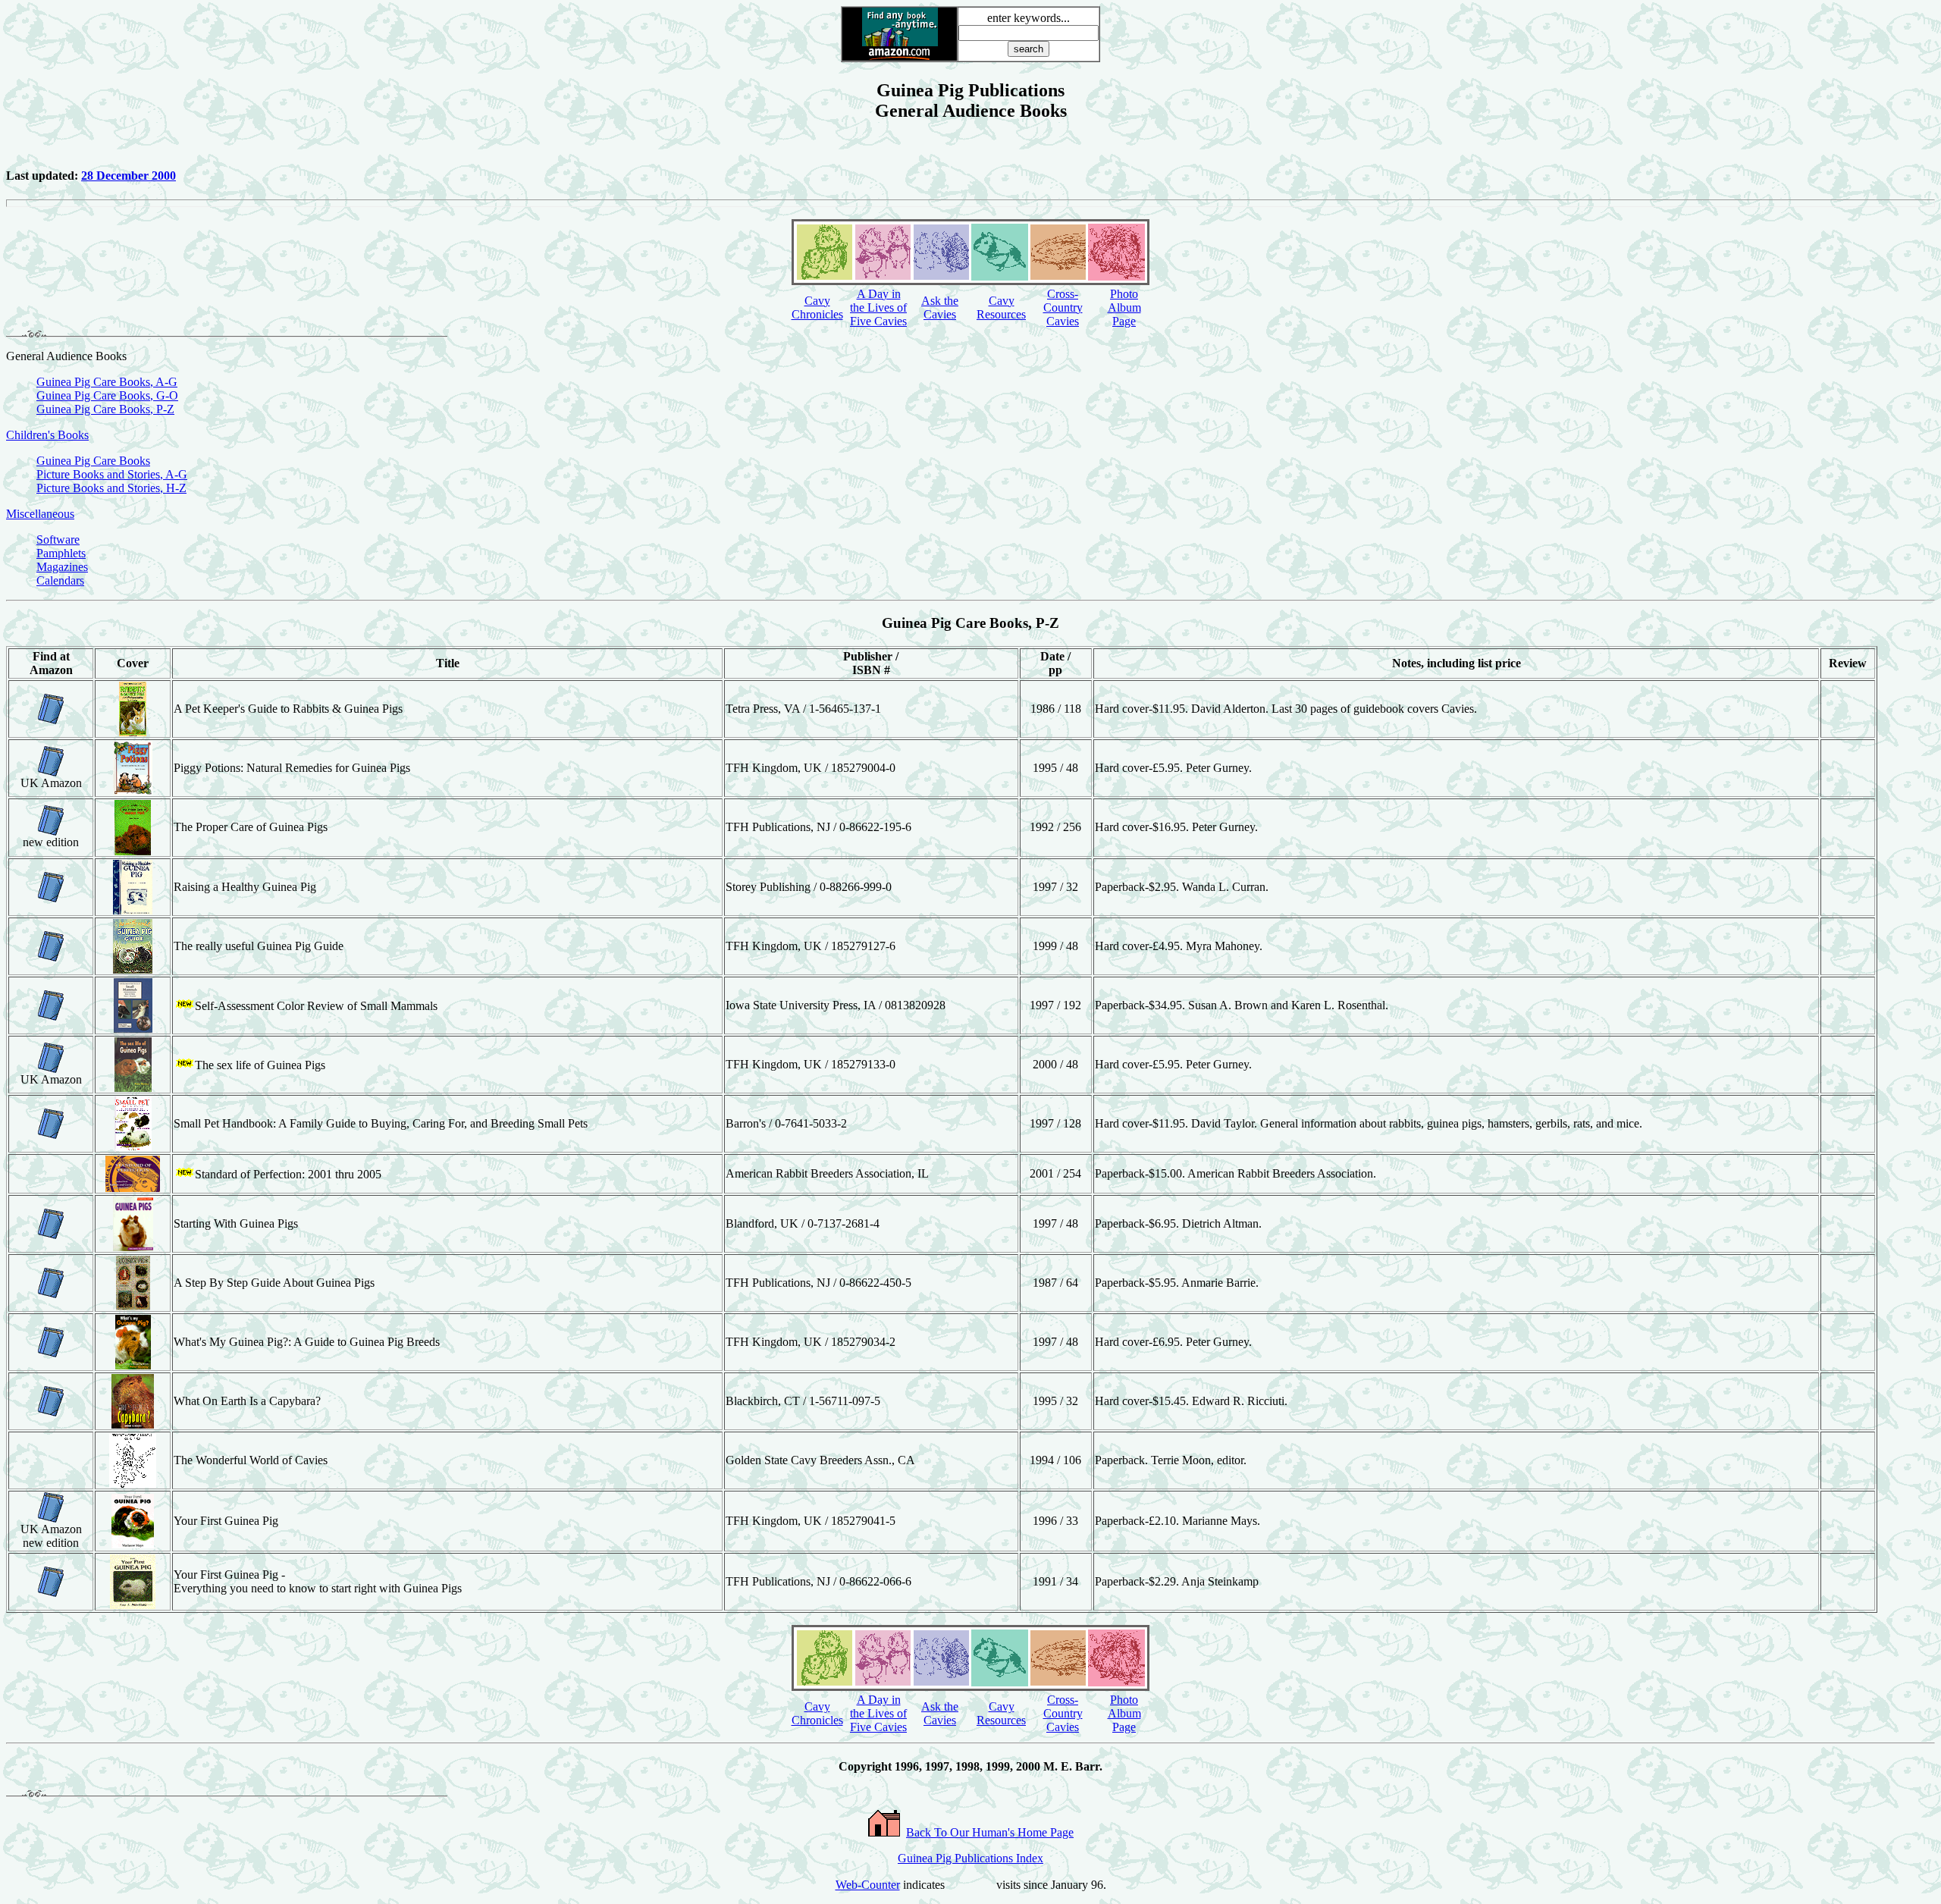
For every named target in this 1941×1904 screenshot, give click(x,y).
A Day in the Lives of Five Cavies (878, 307)
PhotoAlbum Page (1124, 307)
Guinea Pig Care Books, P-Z (105, 409)
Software (58, 540)
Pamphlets (61, 553)
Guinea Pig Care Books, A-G (107, 382)
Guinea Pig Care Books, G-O (107, 395)
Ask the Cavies (940, 307)
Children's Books (47, 435)
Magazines (62, 567)
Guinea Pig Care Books (93, 461)
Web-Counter (868, 1885)
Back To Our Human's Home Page (990, 1832)
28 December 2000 (129, 176)
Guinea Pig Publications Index (970, 1858)
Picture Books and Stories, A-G (112, 474)
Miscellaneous (40, 514)
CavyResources (1001, 307)
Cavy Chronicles (817, 307)
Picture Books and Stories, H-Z (111, 488)
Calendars (60, 580)
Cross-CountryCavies (1063, 307)
